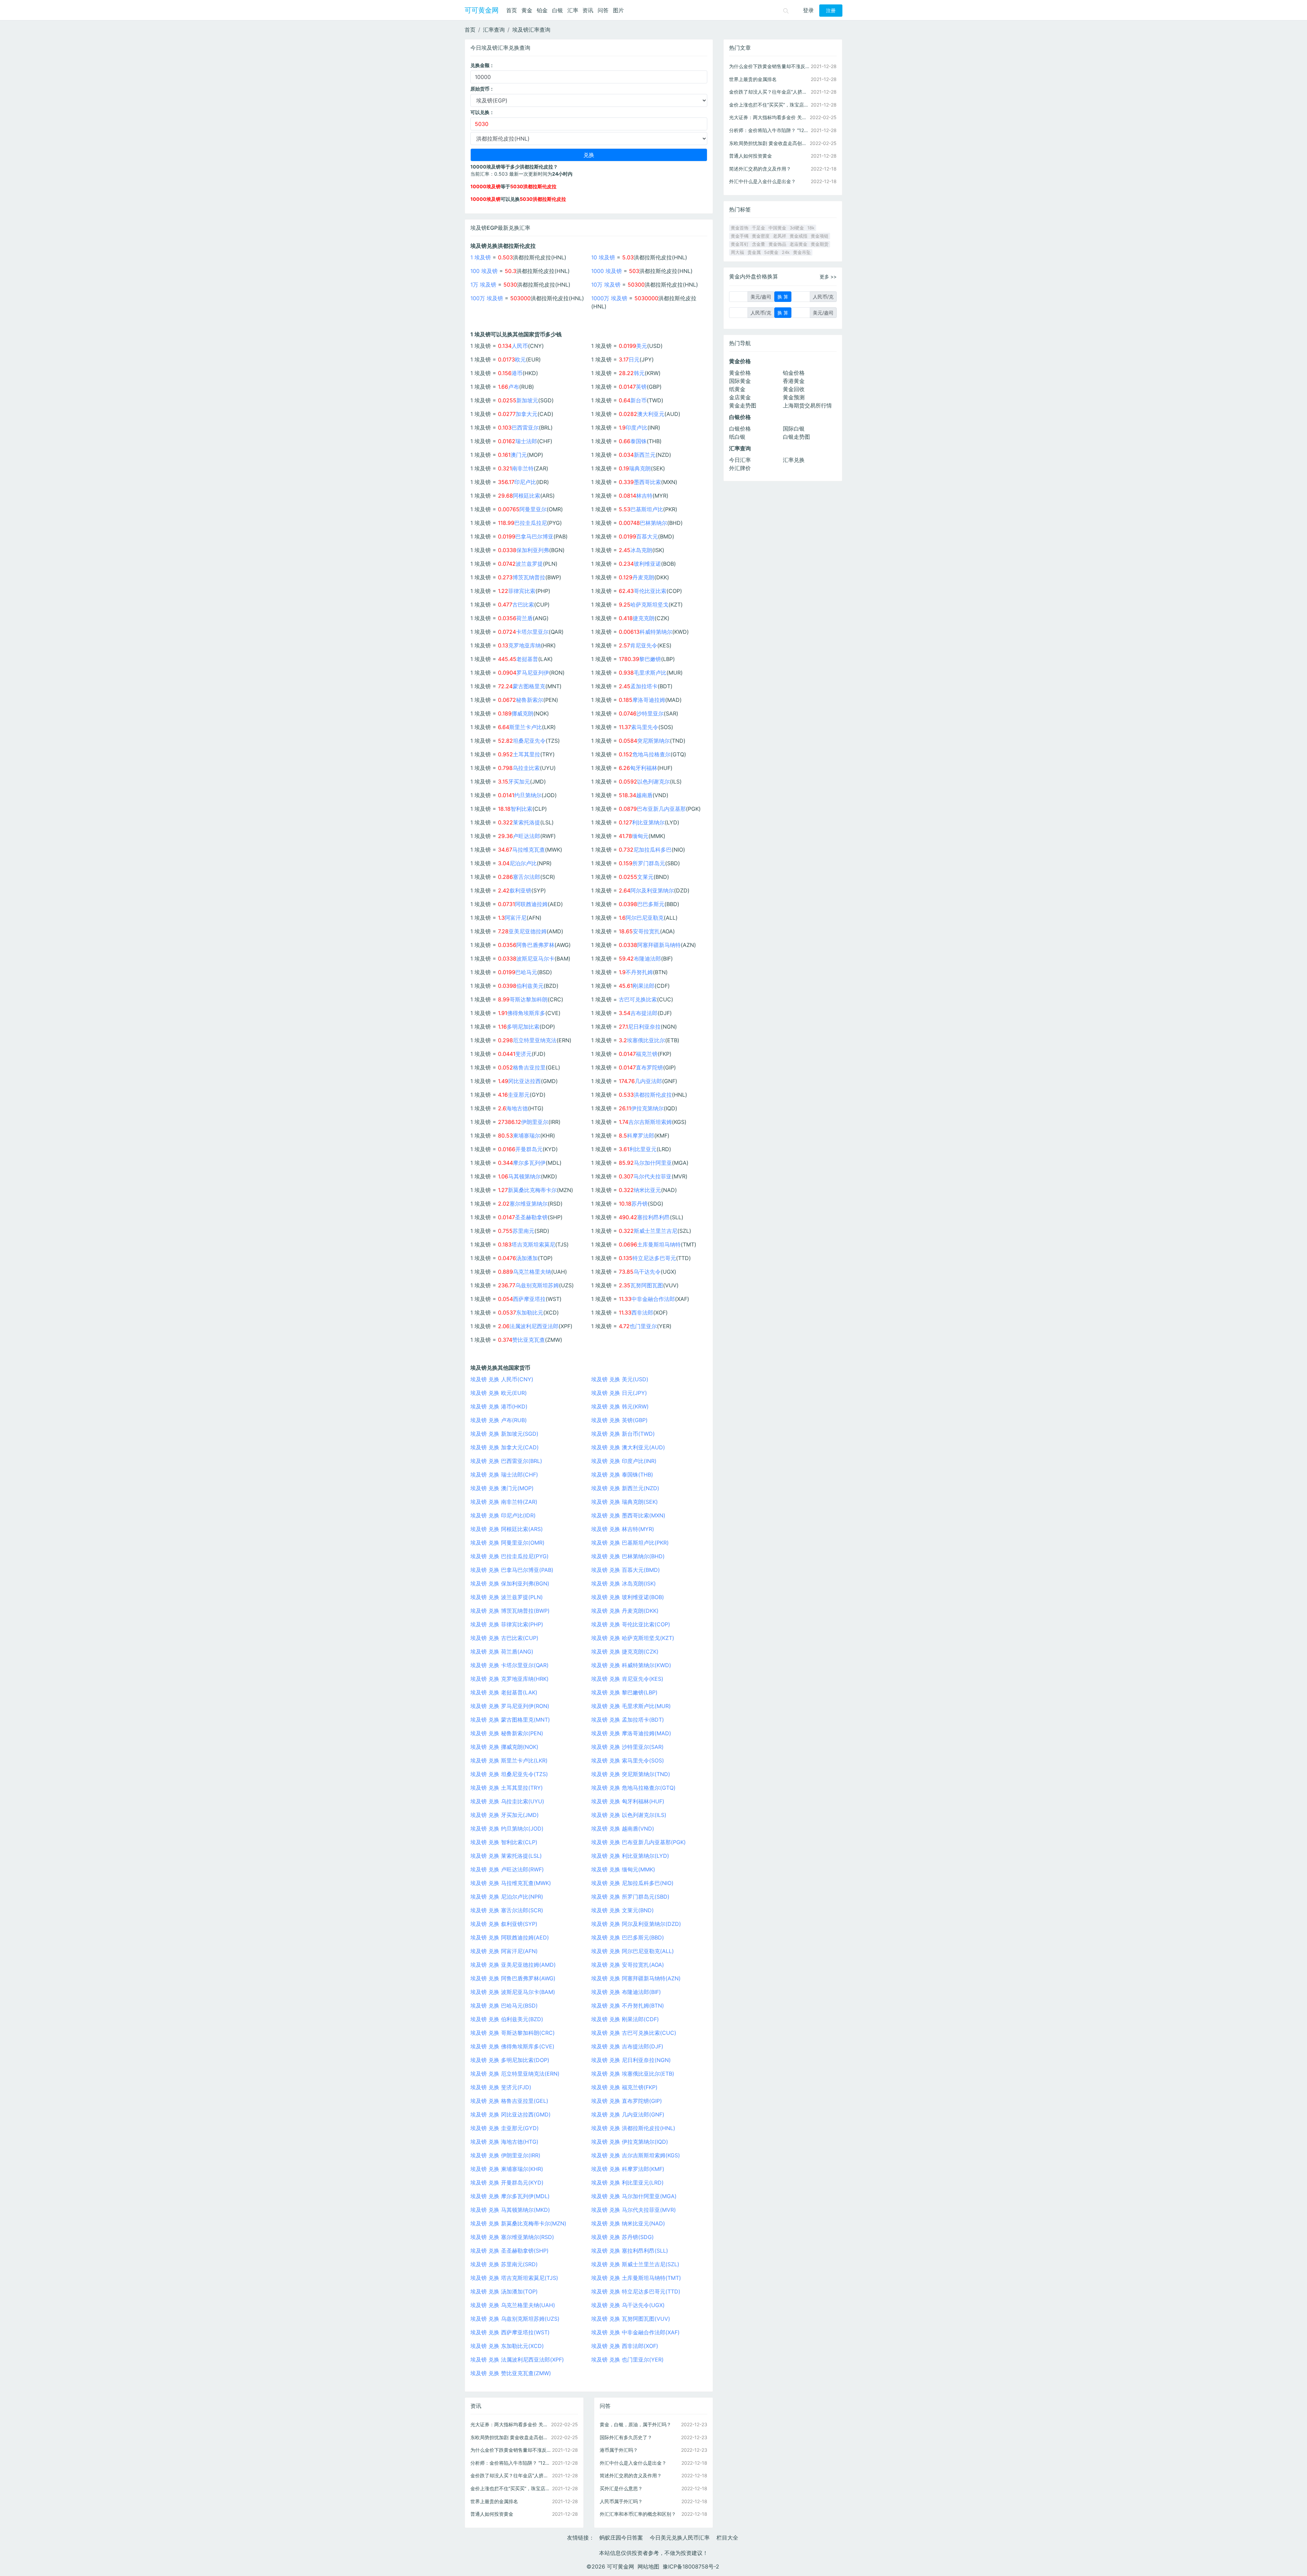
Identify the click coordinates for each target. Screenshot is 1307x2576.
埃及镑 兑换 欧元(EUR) (499, 1393)
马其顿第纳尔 (525, 1176)
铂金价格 (794, 373)
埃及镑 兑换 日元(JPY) (619, 1393)
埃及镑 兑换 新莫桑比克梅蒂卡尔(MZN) (518, 2223)
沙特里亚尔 (650, 713)
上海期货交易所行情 (807, 405)
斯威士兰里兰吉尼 (656, 1231)
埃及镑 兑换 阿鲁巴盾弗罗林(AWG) (513, 1978)
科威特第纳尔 (656, 632)
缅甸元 (640, 836)
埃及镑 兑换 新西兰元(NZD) (625, 1488)
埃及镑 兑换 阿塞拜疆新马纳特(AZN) (636, 1978)
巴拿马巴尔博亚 (534, 536)
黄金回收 (794, 389)
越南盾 (644, 795)
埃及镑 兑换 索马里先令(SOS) (628, 1760)
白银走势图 (796, 437)
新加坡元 (527, 400)
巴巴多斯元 (651, 904)
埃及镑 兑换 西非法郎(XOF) (625, 2346)
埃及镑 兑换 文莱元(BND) (623, 1910)
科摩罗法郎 (641, 1136)
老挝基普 (527, 659)
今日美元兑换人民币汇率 (680, 2538)
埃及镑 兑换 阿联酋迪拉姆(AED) (510, 1937)
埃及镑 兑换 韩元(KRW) (620, 1406)
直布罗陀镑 (649, 1067)
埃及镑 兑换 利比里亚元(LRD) (627, 2183)
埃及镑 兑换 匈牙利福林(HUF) (628, 1801)
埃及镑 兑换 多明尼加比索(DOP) (510, 2060)
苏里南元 (523, 1231)
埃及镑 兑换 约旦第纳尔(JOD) (507, 1829)
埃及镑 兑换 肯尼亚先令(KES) (627, 1679)
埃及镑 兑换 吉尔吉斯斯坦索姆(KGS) (636, 2155)
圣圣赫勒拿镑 (531, 1217)
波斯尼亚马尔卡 (535, 959)
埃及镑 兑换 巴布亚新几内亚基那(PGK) (639, 1842)
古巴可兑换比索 (638, 999)
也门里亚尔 (643, 1326)
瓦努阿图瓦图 (647, 1285)
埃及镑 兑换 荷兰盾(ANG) (502, 1652)
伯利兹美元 (530, 986)
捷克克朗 (644, 618)
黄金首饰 (740, 228)
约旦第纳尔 (528, 795)
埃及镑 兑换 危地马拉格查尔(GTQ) (633, 1788)
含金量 (759, 244)
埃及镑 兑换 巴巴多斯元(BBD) (628, 1937)
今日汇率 (740, 460)
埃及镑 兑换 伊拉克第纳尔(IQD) (630, 2142)
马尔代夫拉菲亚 (652, 1176)
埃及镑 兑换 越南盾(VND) (623, 1829)
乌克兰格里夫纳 (532, 1272)
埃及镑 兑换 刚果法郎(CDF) (625, 2019)
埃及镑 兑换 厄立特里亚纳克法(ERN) (515, 2074)
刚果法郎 (644, 986)
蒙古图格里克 (529, 686)
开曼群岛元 (529, 1149)
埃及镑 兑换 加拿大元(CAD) (505, 1447)
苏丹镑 (640, 1204)
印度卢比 (636, 428)
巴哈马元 (526, 972)
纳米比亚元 (647, 1190)
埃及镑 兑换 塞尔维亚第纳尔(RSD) (512, 2237)
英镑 (641, 387)
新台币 (639, 400)
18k (811, 228)
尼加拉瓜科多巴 (652, 850)
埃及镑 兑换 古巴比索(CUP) (504, 1638)
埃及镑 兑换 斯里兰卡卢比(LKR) (509, 1760)
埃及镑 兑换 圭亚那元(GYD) (505, 2128)
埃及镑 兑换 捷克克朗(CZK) (625, 1652)
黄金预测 (794, 397)
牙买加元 (519, 782)
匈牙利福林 (644, 768)
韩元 (639, 373)
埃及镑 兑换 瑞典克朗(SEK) (625, 1502)
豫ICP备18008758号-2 (691, 2566)
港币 (517, 373)
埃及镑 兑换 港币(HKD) (499, 1406)
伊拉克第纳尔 (647, 1108)
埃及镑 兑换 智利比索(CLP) (504, 1842)
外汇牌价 (740, 468)
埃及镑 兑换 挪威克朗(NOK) (504, 1747)
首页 (512, 10)
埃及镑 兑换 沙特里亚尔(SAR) (627, 1747)
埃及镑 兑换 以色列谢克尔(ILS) (629, 1815)
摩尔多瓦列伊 (529, 1163)
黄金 (527, 10)
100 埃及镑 (484, 271)
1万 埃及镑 (483, 285)
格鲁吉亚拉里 (529, 1067)
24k (786, 252)
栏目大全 (727, 2538)
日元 (634, 359)
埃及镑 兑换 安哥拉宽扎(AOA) (628, 1965)
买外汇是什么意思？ (621, 2488)
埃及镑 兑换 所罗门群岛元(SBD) (630, 1897)
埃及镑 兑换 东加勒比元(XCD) (507, 2346)
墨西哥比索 (647, 482)
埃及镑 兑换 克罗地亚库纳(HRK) (510, 1679)
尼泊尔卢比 (523, 863)
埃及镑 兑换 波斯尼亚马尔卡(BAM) (513, 1992)
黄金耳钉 (740, 244)
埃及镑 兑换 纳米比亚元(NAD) (628, 2223)
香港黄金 (794, 381)
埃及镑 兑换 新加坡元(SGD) (504, 1434)
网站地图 (648, 2566)
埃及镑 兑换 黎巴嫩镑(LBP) (624, 1692)
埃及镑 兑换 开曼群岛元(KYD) (507, 2183)
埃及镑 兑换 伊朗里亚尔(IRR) (505, 2155)
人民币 (520, 346)
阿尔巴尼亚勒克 (645, 918)
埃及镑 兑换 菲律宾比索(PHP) (507, 1624)
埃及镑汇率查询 (531, 30)
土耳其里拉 (527, 754)
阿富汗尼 (516, 918)
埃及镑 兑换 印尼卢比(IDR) (503, 1515)
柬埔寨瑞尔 (527, 1136)
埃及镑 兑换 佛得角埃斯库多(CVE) (512, 2046)
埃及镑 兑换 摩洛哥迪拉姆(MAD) (631, 1733)
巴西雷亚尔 (525, 428)
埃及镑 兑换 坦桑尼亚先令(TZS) (509, 1774)
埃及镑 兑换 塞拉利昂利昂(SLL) (630, 2251)
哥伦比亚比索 (650, 591)
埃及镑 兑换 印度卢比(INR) (624, 1461)
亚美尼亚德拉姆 (528, 931)
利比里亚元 (643, 1149)
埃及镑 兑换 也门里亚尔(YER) (627, 2360)
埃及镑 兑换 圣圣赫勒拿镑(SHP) (510, 2251)
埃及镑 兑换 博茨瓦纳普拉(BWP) (510, 1611)
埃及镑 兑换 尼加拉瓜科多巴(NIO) (632, 1883)
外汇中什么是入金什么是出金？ (633, 2463)
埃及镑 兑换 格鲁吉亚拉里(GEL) (509, 2101)
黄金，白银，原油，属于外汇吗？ (635, 2424)
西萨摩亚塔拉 (529, 1299)
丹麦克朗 (643, 577)
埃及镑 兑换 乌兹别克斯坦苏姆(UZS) (515, 2319)
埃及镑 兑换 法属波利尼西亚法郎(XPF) (517, 2360)
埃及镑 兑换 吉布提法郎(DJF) (627, 2046)
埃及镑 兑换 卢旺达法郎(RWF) (507, 1869)
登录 (808, 10)
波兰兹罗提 (529, 564)
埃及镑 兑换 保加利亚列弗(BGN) (510, 1583)
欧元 (520, 359)
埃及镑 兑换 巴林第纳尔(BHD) (628, 1556)
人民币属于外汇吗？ (621, 2501)
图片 (618, 10)
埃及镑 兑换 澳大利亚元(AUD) (628, 1447)
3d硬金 (797, 228)
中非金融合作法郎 (653, 1299)
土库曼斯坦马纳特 (659, 1244)
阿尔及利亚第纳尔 (652, 890)
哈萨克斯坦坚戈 (649, 605)
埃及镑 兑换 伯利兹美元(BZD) (507, 2019)
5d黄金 (771, 252)
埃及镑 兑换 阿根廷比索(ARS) (507, 1529)
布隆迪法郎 (647, 959)
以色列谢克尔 (653, 782)
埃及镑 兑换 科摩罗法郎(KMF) (628, 2169)
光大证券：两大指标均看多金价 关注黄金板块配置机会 (511, 2424)
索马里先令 (645, 727)
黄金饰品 (777, 244)
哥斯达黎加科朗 (529, 999)
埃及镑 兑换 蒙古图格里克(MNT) (510, 1720)
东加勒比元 (530, 1313)
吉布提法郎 (644, 1013)
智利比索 (521, 809)
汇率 (573, 10)
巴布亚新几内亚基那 (661, 809)
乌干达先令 (647, 1272)
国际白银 (794, 429)
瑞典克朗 (640, 468)
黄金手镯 (740, 236)
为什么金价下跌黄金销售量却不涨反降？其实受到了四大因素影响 (511, 2450)
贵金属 (754, 252)
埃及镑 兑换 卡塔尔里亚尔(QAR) (510, 1665)
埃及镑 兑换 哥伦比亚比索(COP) (631, 1624)
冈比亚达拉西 (525, 1081)
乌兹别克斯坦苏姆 (537, 1285)
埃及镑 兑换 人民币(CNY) (502, 1379)
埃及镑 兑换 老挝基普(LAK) (504, 1692)
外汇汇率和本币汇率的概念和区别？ (638, 2514)
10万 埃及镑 (606, 285)
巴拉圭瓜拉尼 (531, 523)
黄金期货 (820, 244)
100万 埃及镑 (487, 298)
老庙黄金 (798, 244)
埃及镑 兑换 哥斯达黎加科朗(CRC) (513, 2033)
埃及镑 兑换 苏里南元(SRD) (504, 2264)
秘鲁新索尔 (530, 700)
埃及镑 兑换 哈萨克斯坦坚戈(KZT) (633, 1638)
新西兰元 (645, 455)
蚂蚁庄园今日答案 (621, 2538)
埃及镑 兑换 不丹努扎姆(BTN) (628, 2006)
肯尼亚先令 (644, 645)
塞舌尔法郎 (527, 877)
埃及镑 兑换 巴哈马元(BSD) (504, 2006)
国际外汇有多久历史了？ (626, 2437)
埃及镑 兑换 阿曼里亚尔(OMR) (507, 1543)
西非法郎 (642, 1313)
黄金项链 (820, 236)
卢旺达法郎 (527, 836)
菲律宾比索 (522, 591)
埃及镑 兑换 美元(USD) (620, 1379)
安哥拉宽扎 (646, 931)
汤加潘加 (527, 1258)
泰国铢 (639, 441)
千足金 (759, 228)
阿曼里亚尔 (533, 509)
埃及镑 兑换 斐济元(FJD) (501, 2087)
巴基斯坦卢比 (647, 509)
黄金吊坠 (802, 252)
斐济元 (523, 1054)
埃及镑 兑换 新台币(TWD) (623, 1434)
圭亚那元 (519, 1095)
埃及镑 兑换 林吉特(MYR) (623, 1529)
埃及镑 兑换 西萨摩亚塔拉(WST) (510, 2332)
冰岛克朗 (641, 550)
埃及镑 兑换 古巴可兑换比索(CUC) (634, 2033)
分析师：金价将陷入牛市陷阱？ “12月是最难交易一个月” (511, 2463)
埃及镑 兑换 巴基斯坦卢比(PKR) (630, 1543)
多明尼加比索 (523, 1027)
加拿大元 (527, 414)
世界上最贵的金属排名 (494, 2501)
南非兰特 (523, 468)
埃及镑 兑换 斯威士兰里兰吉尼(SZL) (635, 2264)
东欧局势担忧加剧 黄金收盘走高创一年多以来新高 (511, 2437)
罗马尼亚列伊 (533, 673)
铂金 (542, 10)
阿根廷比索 (527, 496)
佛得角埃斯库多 (526, 1013)
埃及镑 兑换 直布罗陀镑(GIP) (627, 2101)
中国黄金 (777, 228)
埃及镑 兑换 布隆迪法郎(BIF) (626, 1992)
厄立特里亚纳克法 (535, 1040)
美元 (642, 346)
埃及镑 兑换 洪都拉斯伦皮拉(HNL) (633, 2128)
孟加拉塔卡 (644, 686)
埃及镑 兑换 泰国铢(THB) (622, 1475)
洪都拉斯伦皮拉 (653, 1095)
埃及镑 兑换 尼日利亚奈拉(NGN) (631, 2060)
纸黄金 (737, 389)
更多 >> (828, 277)
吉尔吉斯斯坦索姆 (650, 1122)
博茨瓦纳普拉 (529, 577)
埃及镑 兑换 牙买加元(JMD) (505, 1815)
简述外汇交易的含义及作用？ (631, 2475)
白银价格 (740, 429)
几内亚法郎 (648, 1081)
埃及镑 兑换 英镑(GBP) (619, 1420)
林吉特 (644, 496)
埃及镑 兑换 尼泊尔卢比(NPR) (507, 1897)
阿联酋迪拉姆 (531, 904)
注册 (831, 11)
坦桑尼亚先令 (529, 741)
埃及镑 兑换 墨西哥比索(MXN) (628, 1515)
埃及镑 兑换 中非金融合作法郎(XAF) (635, 2332)
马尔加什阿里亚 (653, 1163)
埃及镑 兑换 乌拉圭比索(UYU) (507, 1801)
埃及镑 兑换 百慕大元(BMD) (626, 1570)
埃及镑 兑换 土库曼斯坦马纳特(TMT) (636, 2278)
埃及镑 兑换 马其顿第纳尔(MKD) (510, 2210)
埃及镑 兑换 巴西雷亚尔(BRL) (506, 1461)
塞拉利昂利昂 (653, 1217)
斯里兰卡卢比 (526, 727)
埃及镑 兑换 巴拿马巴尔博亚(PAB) (512, 1570)
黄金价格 (740, 373)
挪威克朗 (522, 713)
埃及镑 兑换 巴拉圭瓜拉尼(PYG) (510, 1556)
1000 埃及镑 (607, 271)
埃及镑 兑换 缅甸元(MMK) (623, 1869)
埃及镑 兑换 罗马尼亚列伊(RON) (510, 1706)
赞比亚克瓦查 (529, 1340)
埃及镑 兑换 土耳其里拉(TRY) (507, 1788)
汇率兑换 (794, 460)
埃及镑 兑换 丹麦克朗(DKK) (625, 1611)
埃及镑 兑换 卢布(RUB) (499, 1420)
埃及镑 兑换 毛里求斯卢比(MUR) (631, 1706)
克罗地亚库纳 (525, 645)
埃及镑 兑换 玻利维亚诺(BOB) (628, 1597)
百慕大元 (647, 536)
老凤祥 (780, 236)
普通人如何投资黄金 (492, 2514)
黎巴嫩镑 (650, 659)
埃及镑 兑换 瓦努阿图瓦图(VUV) (631, 2319)
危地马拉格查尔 (651, 754)
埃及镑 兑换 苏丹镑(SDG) (623, 2237)
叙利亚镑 (520, 890)
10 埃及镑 (603, 257)
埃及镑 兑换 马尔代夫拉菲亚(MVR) (634, 2210)
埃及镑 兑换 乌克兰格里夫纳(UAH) (513, 2305)
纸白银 (737, 437)
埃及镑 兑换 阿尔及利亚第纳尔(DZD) (636, 1924)
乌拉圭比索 (526, 768)
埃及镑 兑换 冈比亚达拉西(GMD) (511, 2114)
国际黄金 (740, 381)
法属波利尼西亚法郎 (534, 1326)
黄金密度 (761, 236)
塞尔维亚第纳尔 (529, 1204)
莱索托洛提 (527, 822)
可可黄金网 (482, 10)
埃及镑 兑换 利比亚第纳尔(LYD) (630, 1856)
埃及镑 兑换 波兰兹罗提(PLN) (507, 1597)
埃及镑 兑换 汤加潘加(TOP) (504, 2291)
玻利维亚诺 (647, 564)
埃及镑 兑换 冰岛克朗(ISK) (624, 1583)
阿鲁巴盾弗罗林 (535, 945)
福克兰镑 (647, 1054)
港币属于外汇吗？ (619, 2450)
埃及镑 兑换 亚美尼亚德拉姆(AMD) (513, 1965)
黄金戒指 (798, 236)
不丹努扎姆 (639, 972)
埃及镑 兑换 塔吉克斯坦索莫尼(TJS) (514, 2278)
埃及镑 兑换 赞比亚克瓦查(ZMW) (511, 2373)
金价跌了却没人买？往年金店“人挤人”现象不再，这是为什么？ (511, 2475)
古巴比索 (523, 605)
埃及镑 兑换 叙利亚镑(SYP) (504, 1924)
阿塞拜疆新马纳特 (659, 945)
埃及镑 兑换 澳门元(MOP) (502, 1488)
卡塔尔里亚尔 (532, 632)
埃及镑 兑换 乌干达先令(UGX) (628, 2305)
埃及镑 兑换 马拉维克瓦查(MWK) (511, 1883)
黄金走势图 (743, 405)
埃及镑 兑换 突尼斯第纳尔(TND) (631, 1774)
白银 (558, 10)
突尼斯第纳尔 (653, 741)
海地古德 (517, 1108)
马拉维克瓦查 (529, 850)
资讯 (588, 10)
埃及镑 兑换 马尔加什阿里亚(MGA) (634, 2196)
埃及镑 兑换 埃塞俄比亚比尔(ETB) (633, 2074)
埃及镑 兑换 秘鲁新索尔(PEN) (507, 1733)
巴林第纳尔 (653, 523)
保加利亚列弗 (533, 550)
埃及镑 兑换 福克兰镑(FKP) (624, 2087)
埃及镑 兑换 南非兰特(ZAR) (504, 1502)
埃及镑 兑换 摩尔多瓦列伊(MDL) (510, 2196)
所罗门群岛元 (649, 863)
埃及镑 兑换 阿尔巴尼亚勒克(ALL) (633, 1951)
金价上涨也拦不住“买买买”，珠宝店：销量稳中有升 (511, 2488)
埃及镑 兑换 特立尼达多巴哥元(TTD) (636, 2291)
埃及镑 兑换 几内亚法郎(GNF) (628, 2114)
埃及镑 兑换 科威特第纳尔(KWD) (631, 1665)
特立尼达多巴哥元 (654, 1258)
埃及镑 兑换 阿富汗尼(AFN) (504, 1951)
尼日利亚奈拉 (644, 1027)
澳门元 (519, 455)
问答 (603, 10)
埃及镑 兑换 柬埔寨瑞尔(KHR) (507, 2169)
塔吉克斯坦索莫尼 (533, 1244)
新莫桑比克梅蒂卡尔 (532, 1190)
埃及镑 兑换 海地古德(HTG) (504, 2142)
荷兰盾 (525, 618)
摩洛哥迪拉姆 (649, 700)
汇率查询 (494, 30)
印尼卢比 (525, 482)
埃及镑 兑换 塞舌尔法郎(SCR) (507, 1910)
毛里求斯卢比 (650, 673)
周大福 (737, 252)
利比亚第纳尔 (648, 822)
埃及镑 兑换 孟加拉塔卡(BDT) (628, 1720)
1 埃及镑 (481, 257)
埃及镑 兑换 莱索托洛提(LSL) (506, 1856)
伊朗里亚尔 (535, 1122)
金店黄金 (740, 397)
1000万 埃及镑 (609, 298)
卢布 (514, 387)
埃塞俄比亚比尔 (646, 1040)
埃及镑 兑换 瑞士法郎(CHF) (504, 1475)
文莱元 (645, 877)
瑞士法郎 (526, 441)
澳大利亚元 (651, 414)
